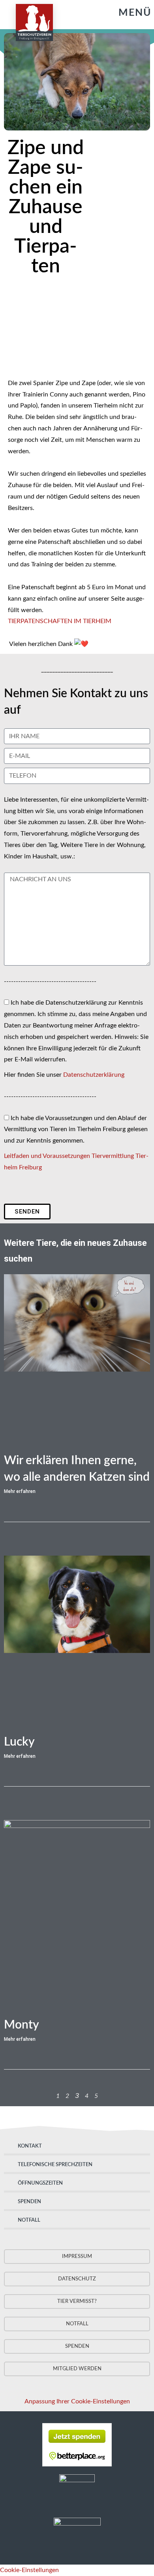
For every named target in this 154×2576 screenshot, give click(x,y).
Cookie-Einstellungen (29, 2570)
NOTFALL (29, 2220)
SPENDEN (29, 2202)
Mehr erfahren (20, 1491)
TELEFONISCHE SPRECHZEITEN (55, 2165)
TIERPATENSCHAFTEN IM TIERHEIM (60, 621)
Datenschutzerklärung (94, 1075)
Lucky (19, 1742)
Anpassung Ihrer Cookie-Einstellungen (77, 2401)
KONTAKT (30, 2146)
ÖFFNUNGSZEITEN (40, 2183)
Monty (22, 2025)
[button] (127, 13)
